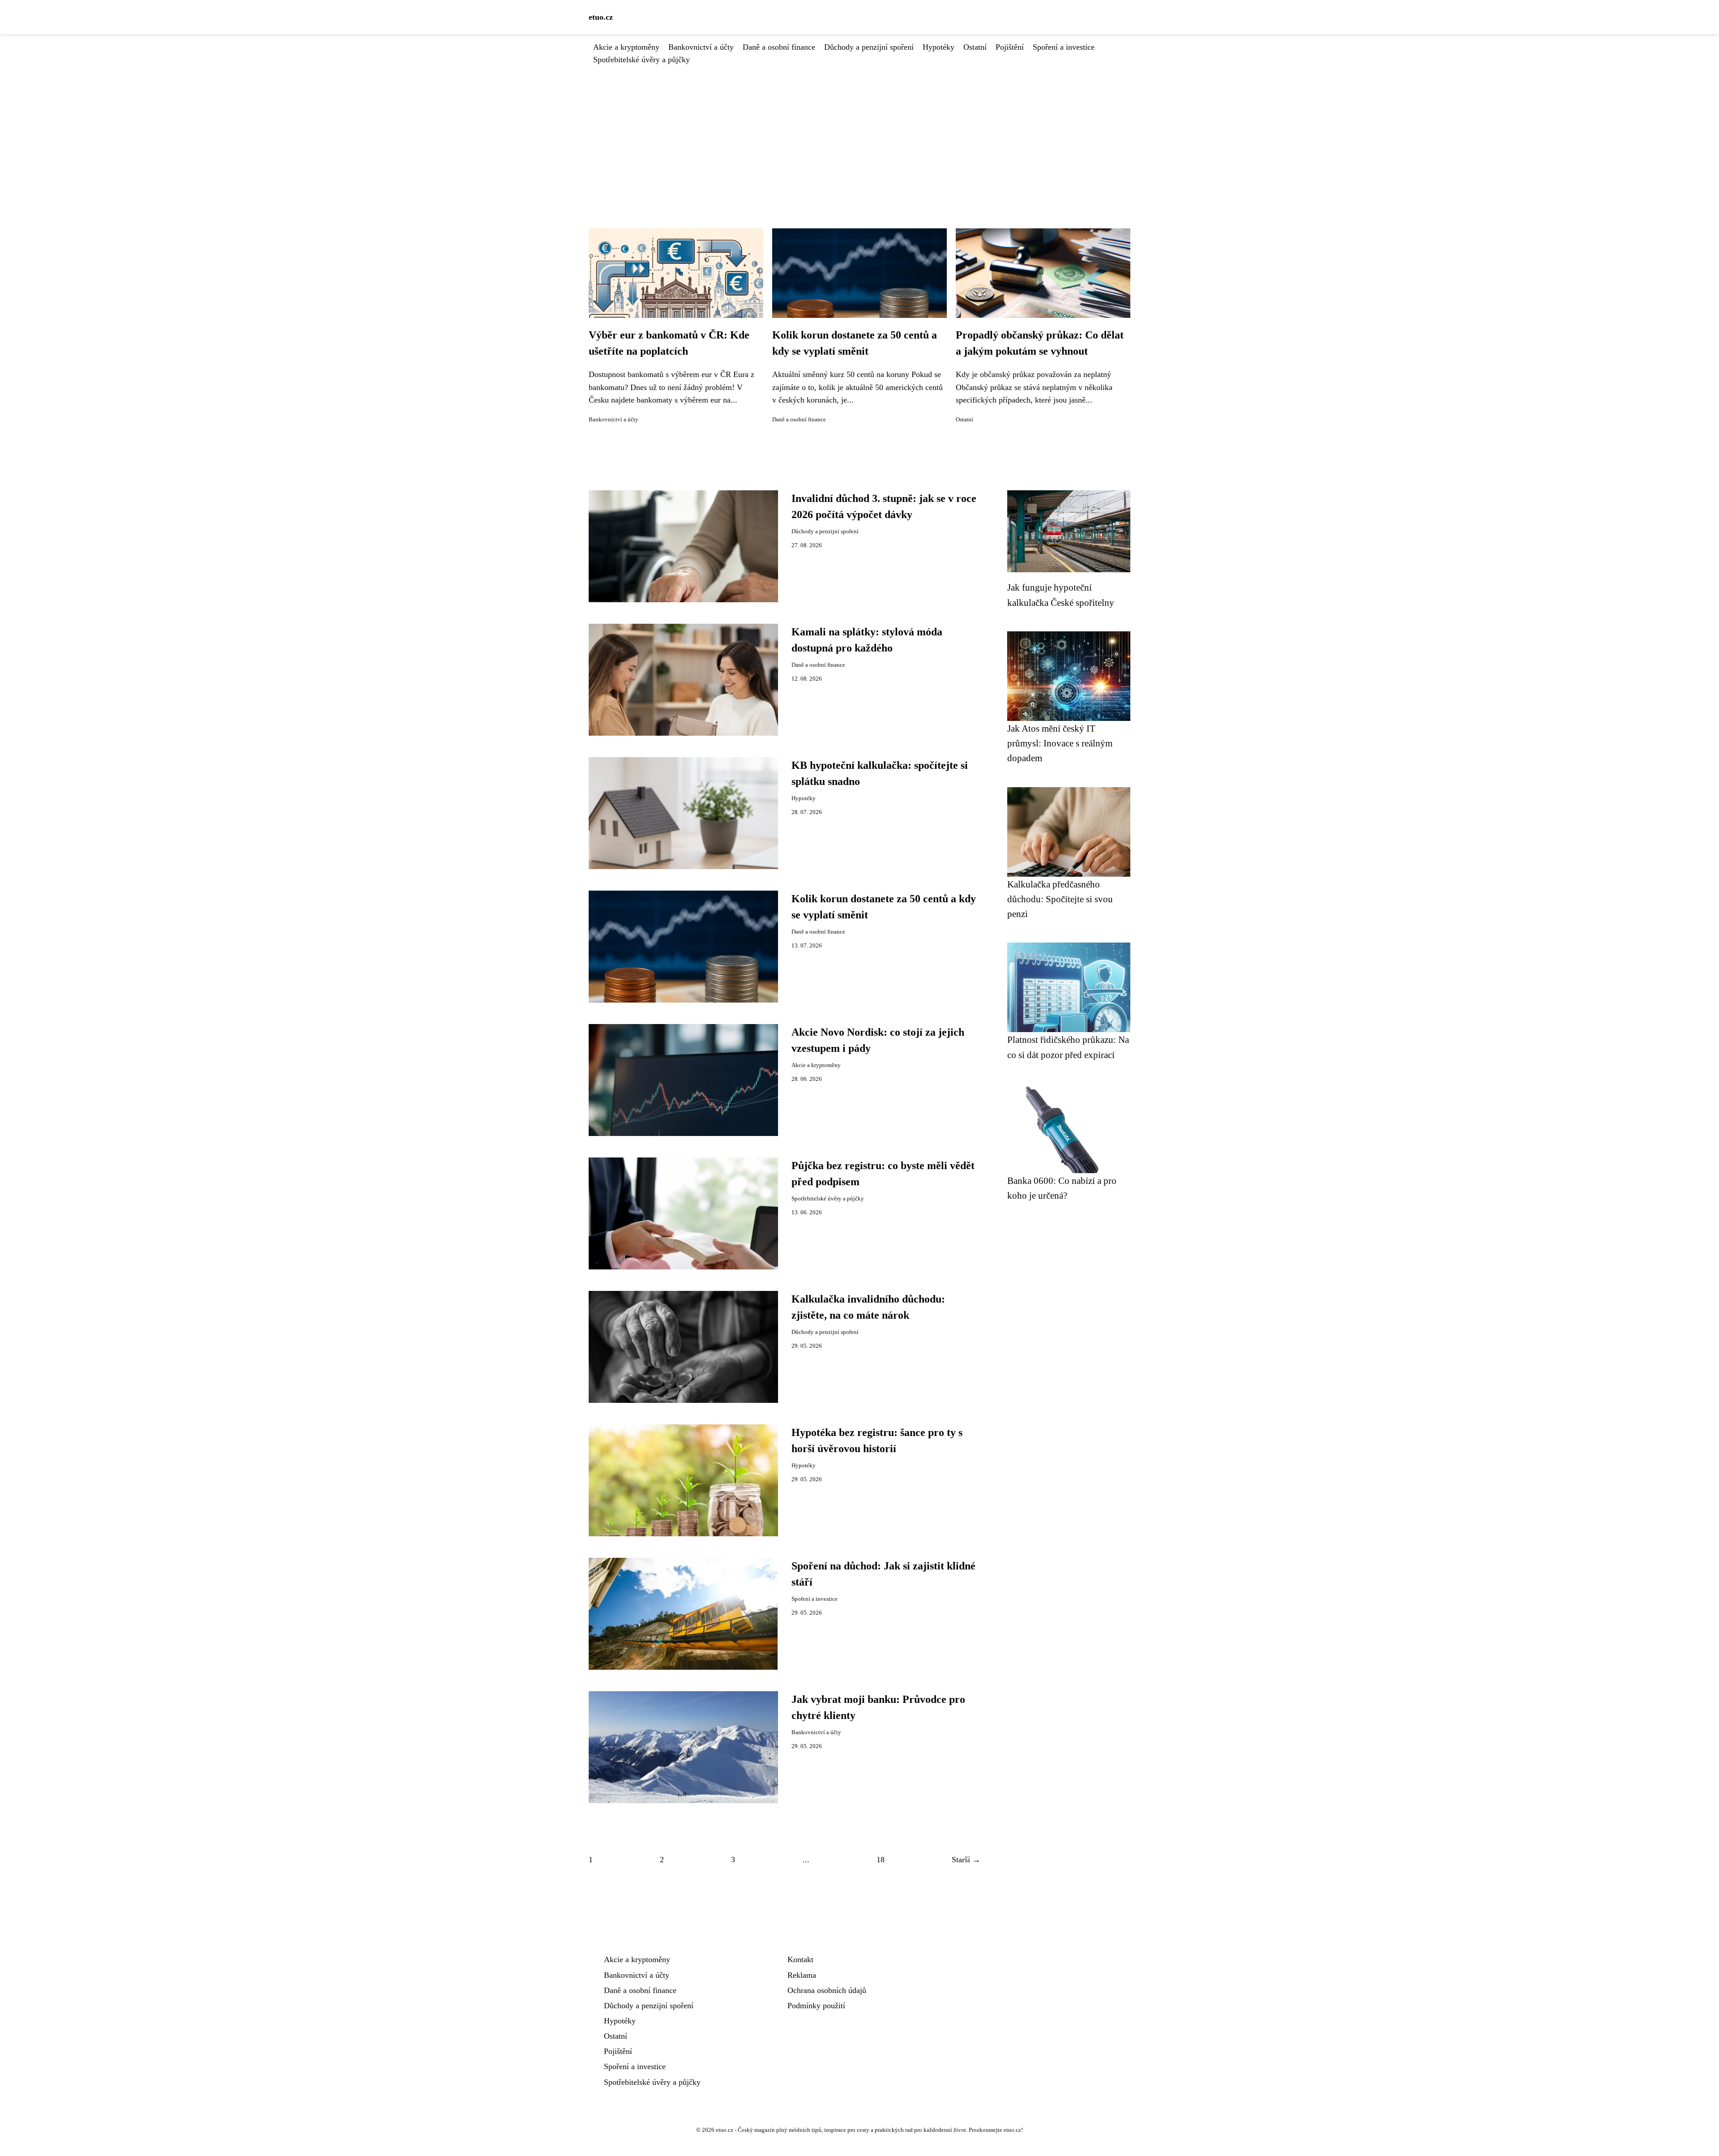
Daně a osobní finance (779, 47)
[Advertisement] (859, 133)
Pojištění (1010, 47)
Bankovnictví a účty (701, 47)
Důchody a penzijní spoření (869, 47)
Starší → (966, 1860)
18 (881, 1860)
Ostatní (975, 47)
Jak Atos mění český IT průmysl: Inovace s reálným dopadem (1060, 743)
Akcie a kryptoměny (626, 47)
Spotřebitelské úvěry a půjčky (641, 60)
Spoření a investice (1064, 47)
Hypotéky (939, 47)
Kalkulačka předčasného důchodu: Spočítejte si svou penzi (1060, 899)
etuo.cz (601, 17)
